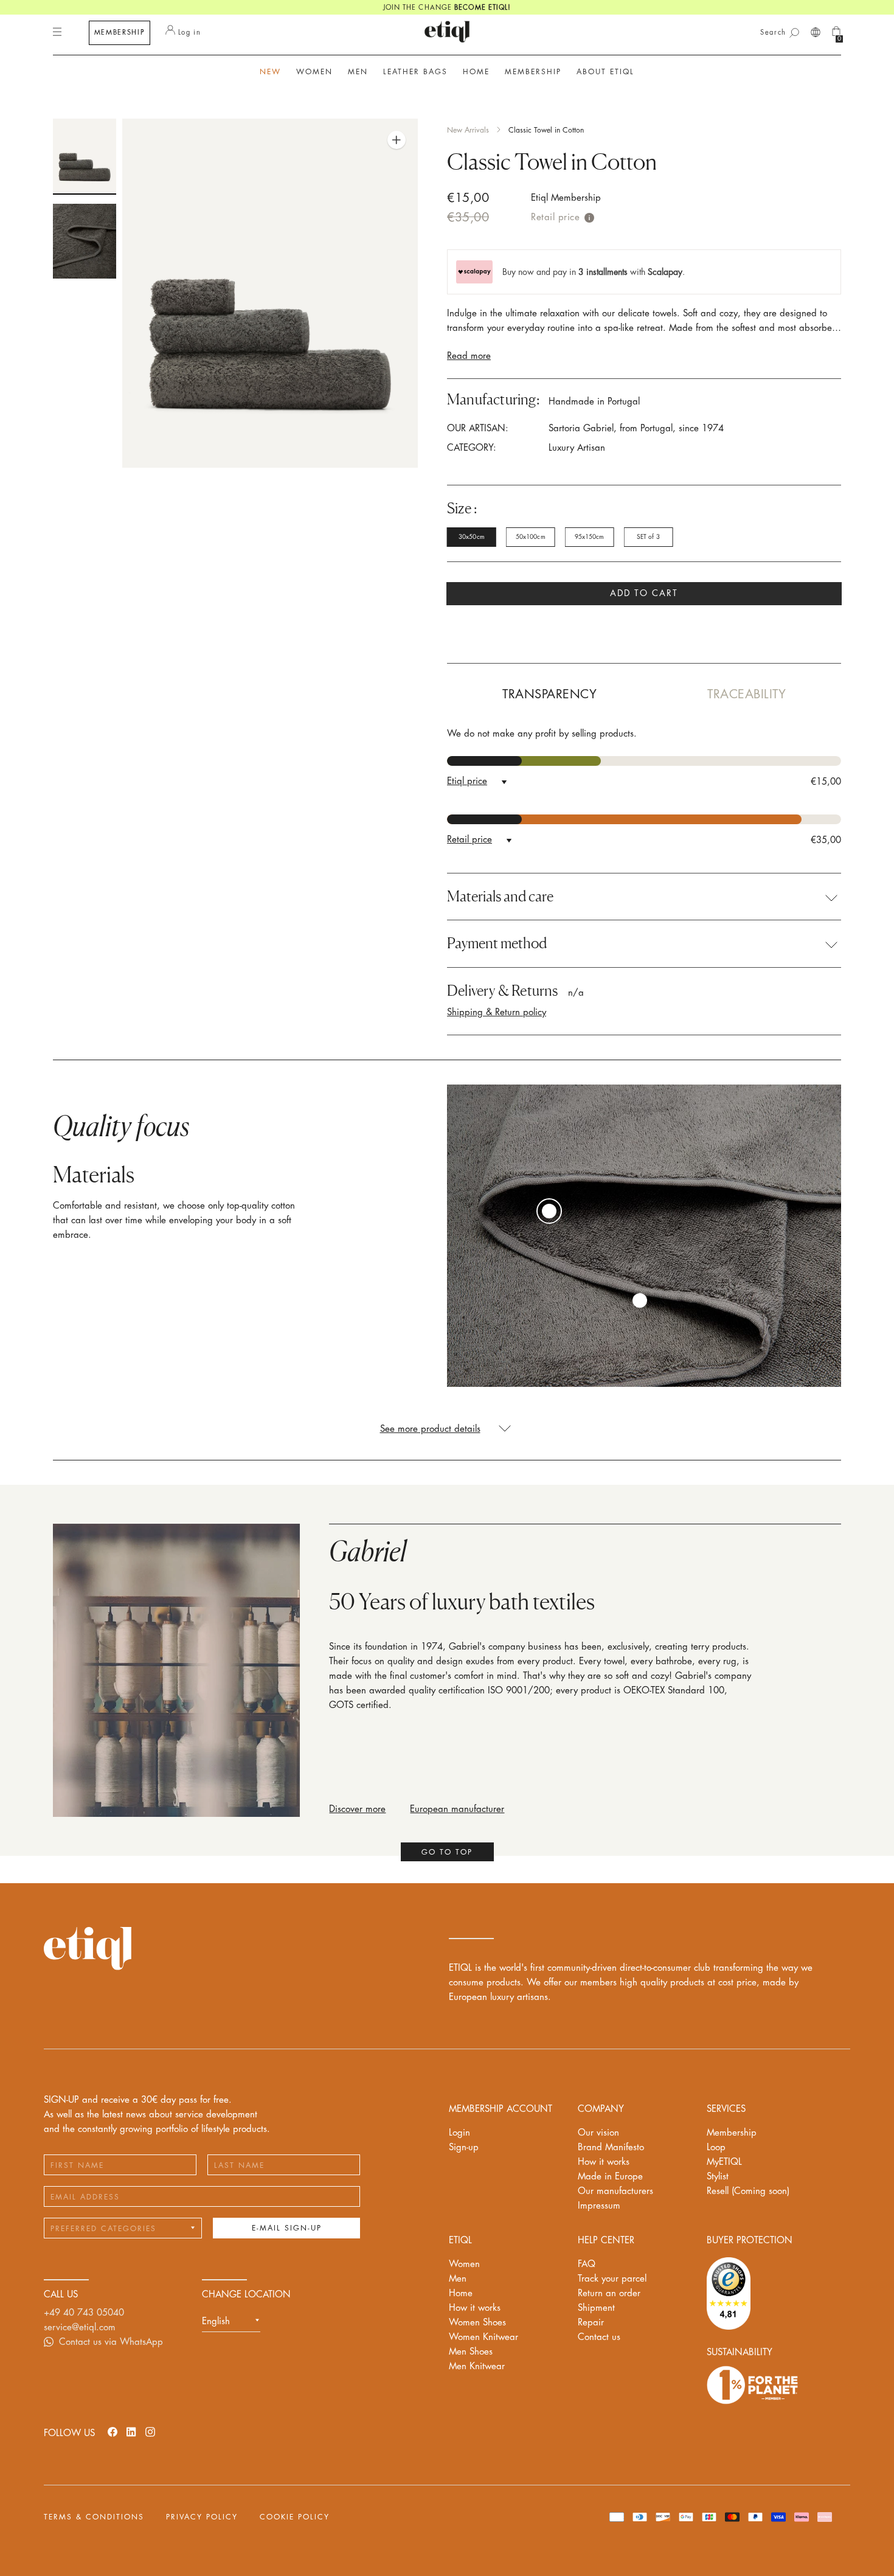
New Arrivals (468, 130)
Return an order (609, 2293)
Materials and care (500, 897)
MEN (358, 72)
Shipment (596, 2308)
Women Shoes (477, 2323)
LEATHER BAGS (415, 72)
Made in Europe (610, 2177)
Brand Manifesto (611, 2147)
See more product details (430, 1429)
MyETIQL (724, 2162)
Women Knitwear (483, 2337)
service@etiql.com (80, 2328)
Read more (469, 356)
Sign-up (464, 2147)
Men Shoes (471, 2352)
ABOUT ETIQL (605, 72)
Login (459, 2133)
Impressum (599, 2206)
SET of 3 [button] (648, 537)
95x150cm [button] (590, 537)
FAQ (587, 2264)
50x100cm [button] (531, 537)
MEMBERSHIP (120, 33)
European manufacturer (457, 1809)
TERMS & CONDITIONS (94, 2517)
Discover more (357, 1809)
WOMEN (314, 72)
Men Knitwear (477, 2366)
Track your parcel (612, 2279)
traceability (747, 694)
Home (461, 2293)
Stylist (718, 2177)
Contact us (599, 2337)
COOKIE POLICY (295, 2517)
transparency (549, 694)
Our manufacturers (615, 2191)
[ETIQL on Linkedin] (131, 2432)
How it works (604, 2162)
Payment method (497, 943)
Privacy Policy (202, 2517)
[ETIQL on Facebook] (113, 2432)
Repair (591, 2323)
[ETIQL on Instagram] (150, 2432)
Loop (716, 2147)
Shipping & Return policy (497, 1012)
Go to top (447, 1852)
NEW (270, 72)
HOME (476, 72)
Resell (748, 2191)
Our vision (598, 2133)
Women (464, 2264)
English (216, 2321)
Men (458, 2279)
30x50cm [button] (472, 537)
